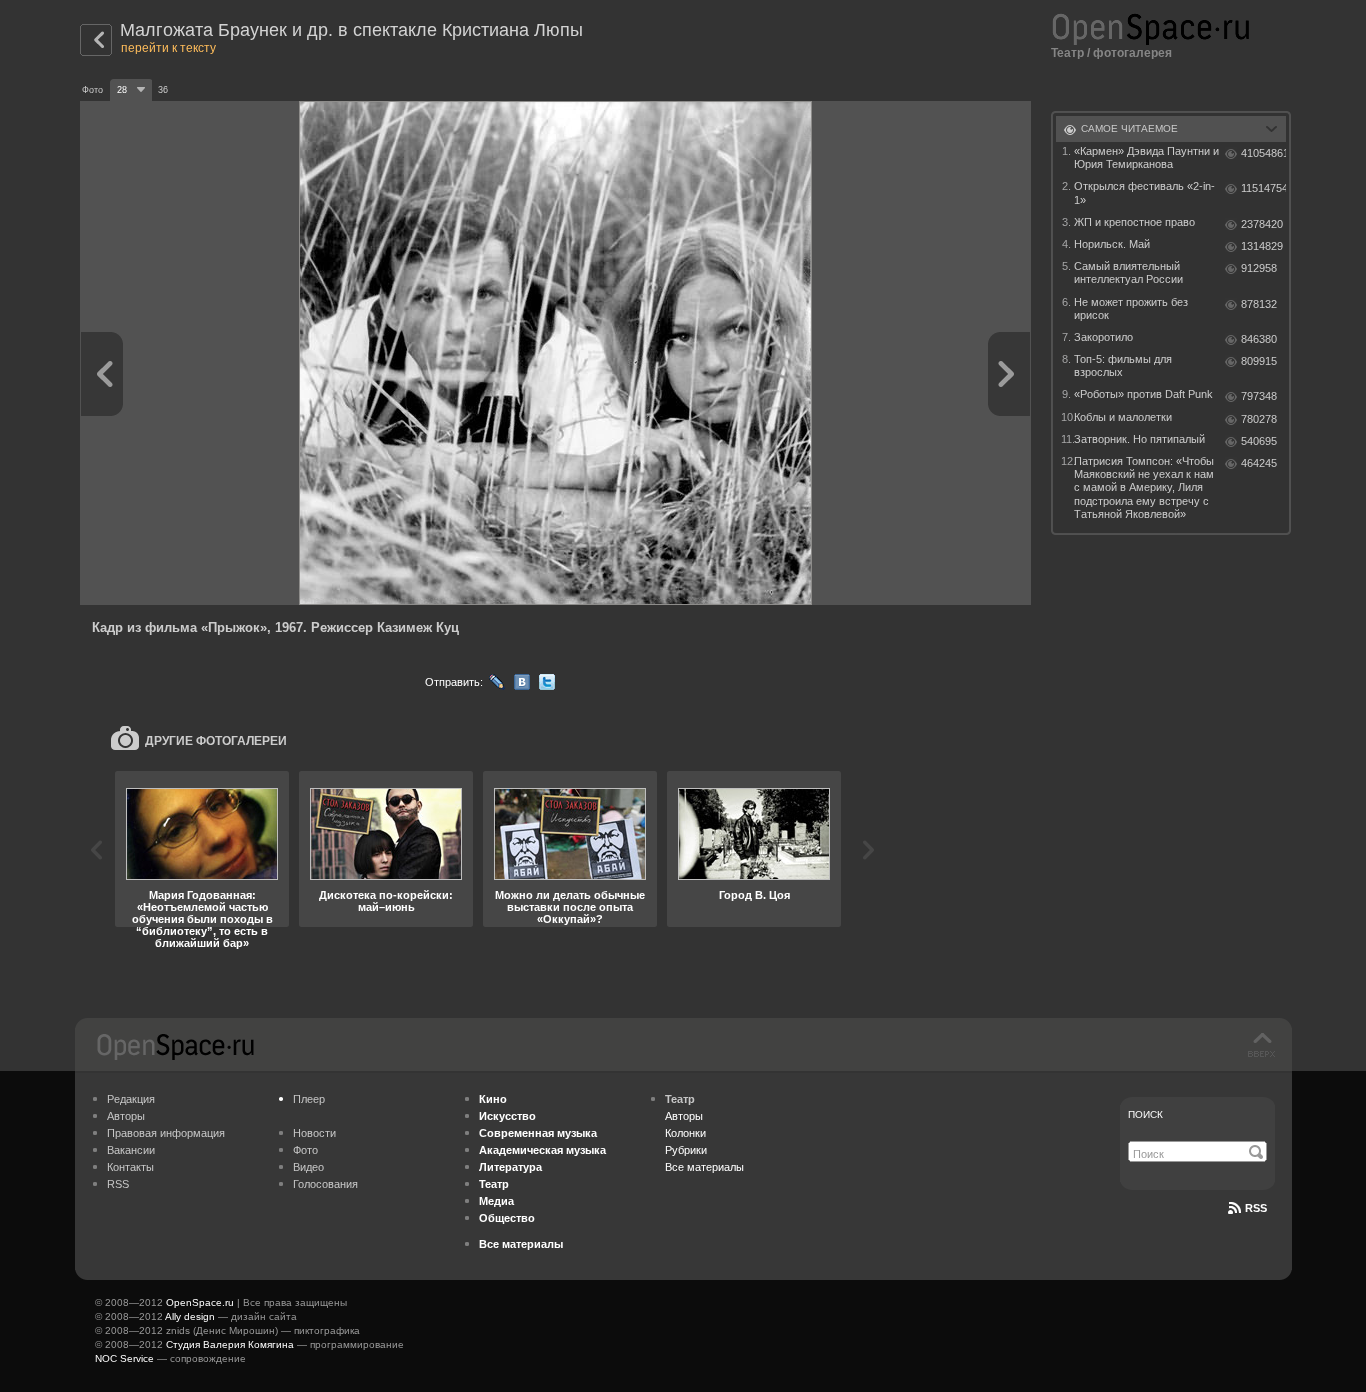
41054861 (1263, 153)
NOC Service (124, 1358)
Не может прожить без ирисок (1131, 308)
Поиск (1145, 1114)
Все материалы (704, 1167)
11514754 (1263, 188)
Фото (305, 1150)
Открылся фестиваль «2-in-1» (1144, 192)
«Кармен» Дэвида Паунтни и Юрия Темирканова (1146, 157)
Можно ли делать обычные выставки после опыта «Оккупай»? (570, 907)
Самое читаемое (1129, 128)
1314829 (1262, 246)
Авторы (126, 1116)
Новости (314, 1133)
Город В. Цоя (754, 895)
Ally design (190, 1316)
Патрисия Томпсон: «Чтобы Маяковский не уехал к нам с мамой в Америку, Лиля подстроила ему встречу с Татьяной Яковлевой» (1144, 487)
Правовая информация (166, 1133)
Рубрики (686, 1150)
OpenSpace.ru (200, 1302)
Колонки (685, 1133)
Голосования (325, 1184)
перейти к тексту (168, 48)
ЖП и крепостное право (1134, 222)
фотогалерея (1132, 53)
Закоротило (1103, 337)
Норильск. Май (1112, 244)
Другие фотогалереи (216, 741)
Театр (1067, 53)
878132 (1259, 304)
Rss (1256, 1208)
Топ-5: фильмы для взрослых (1123, 365)
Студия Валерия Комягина (230, 1344)
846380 (1259, 339)
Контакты (130, 1167)
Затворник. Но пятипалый (1139, 439)
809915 (1259, 361)
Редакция (131, 1099)
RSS (118, 1184)
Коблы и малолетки (1123, 417)
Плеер (309, 1099)
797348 (1259, 396)
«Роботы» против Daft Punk (1143, 394)
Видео (308, 1167)
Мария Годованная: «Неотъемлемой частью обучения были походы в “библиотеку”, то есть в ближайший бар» (202, 919)
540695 (1259, 441)
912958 (1259, 268)
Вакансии (131, 1150)
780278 (1259, 419)
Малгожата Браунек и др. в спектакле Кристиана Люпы (351, 30)
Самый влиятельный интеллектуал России (1128, 272)
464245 (1259, 463)
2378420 (1262, 224)
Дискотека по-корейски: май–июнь (386, 901)
